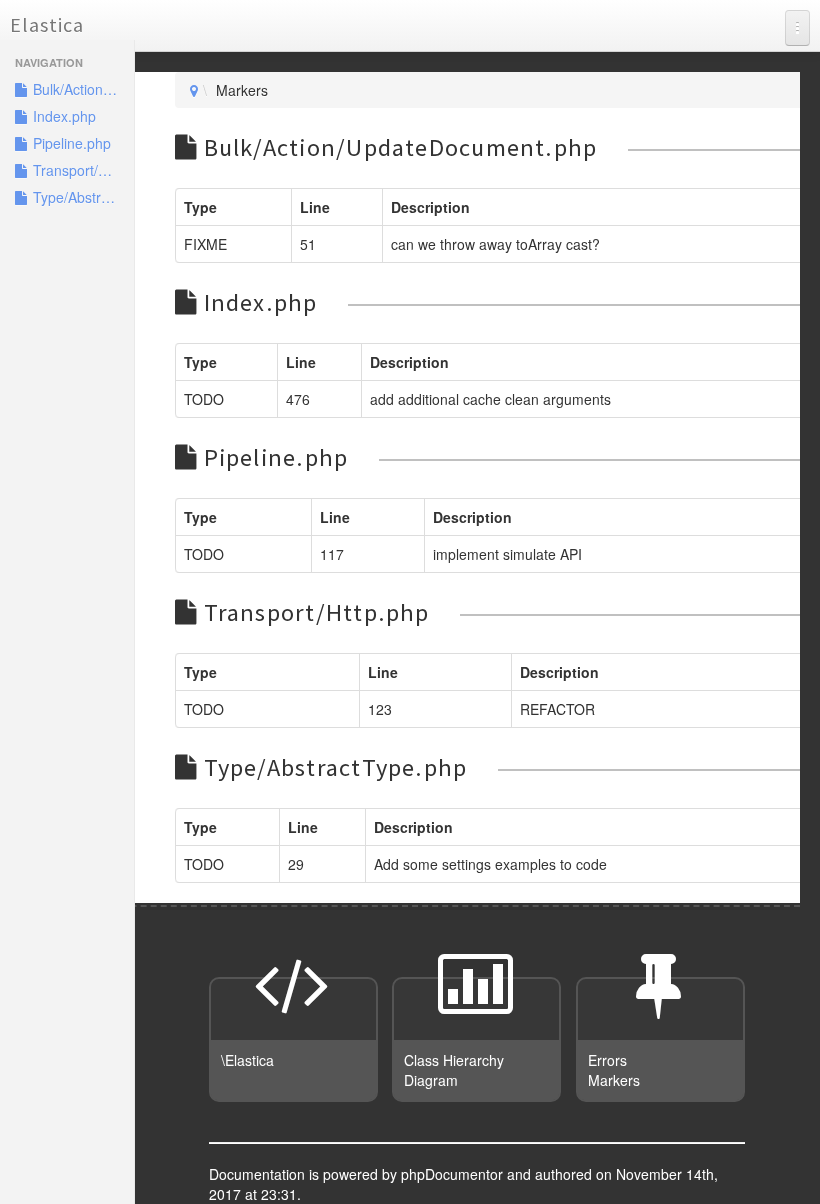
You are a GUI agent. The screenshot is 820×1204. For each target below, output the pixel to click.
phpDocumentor (454, 1174)
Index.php (62, 116)
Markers (614, 1080)
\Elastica (247, 1060)
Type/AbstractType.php (81, 197)
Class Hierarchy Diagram (454, 1070)
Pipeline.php (70, 143)
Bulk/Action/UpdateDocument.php (81, 89)
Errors (607, 1060)
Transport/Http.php (81, 170)
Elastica (47, 24)
